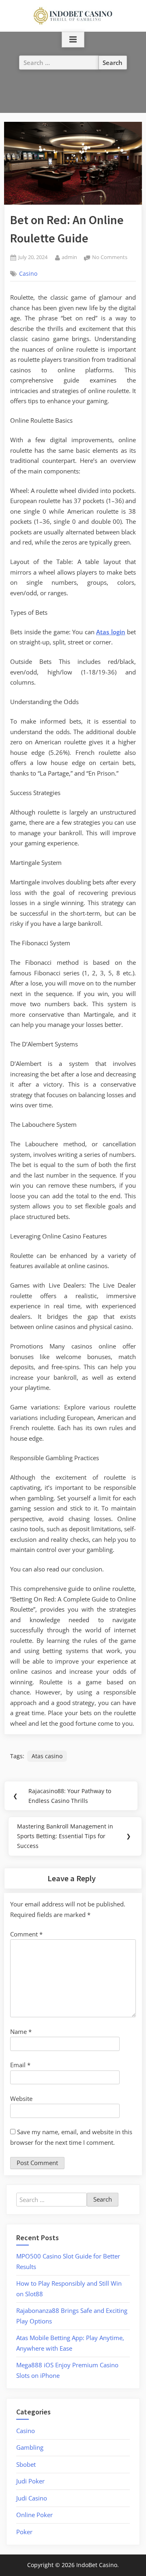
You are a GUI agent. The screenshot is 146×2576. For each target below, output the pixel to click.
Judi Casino (32, 2498)
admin (69, 257)
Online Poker (34, 2515)
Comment (26, 1934)
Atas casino (47, 1756)
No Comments (110, 258)
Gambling (30, 2447)
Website (21, 2098)
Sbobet (26, 2464)
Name (21, 2031)
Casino (28, 274)
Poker (24, 2532)
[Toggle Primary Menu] (73, 40)
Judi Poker (30, 2481)
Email (20, 2065)
